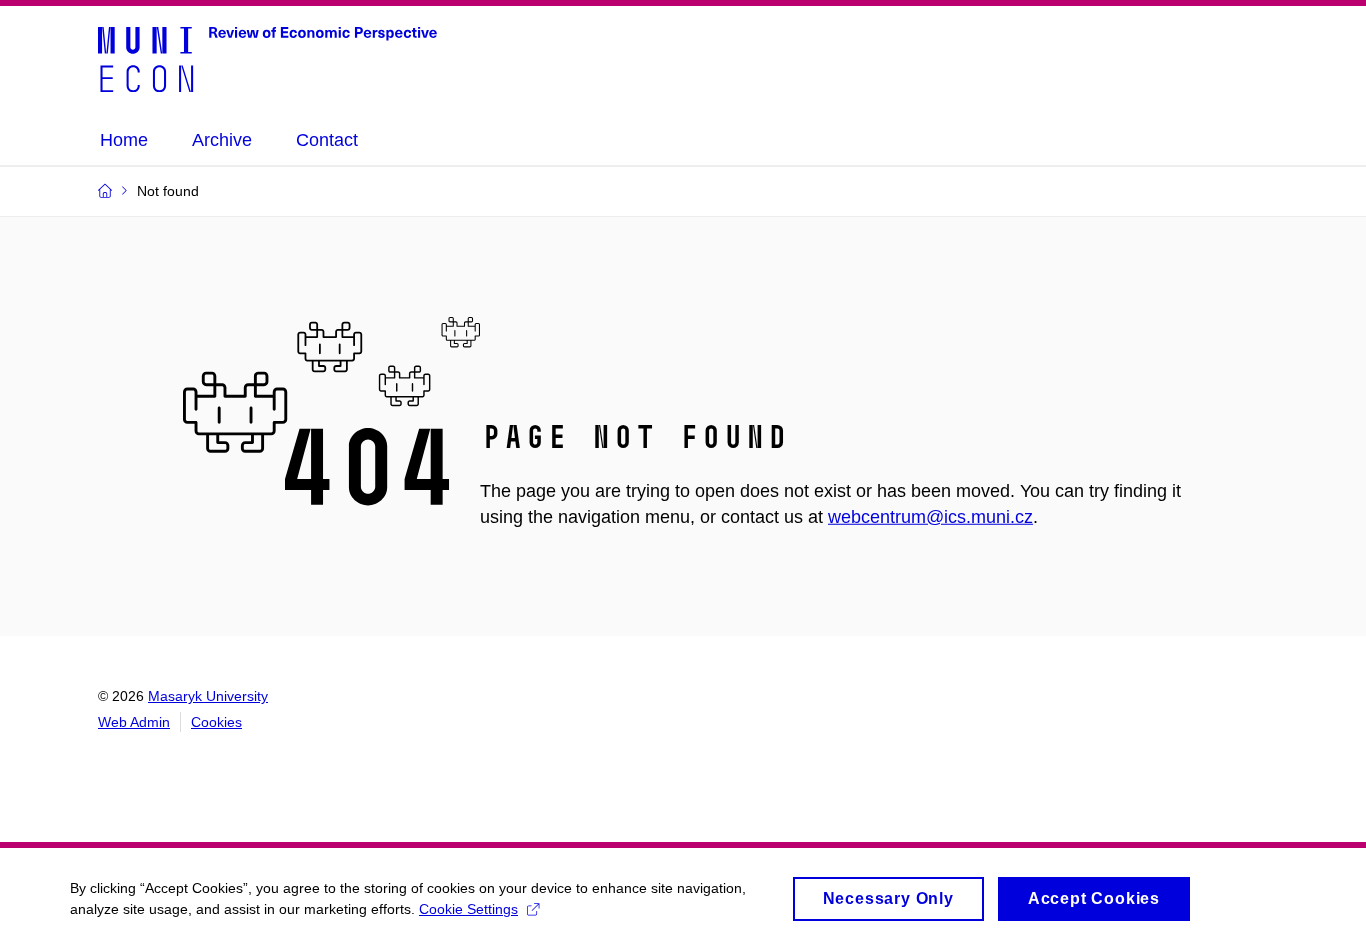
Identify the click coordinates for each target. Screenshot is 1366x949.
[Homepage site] (267, 58)
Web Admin (134, 722)
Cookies (216, 722)
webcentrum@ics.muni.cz (930, 517)
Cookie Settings (468, 909)
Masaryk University (208, 696)
